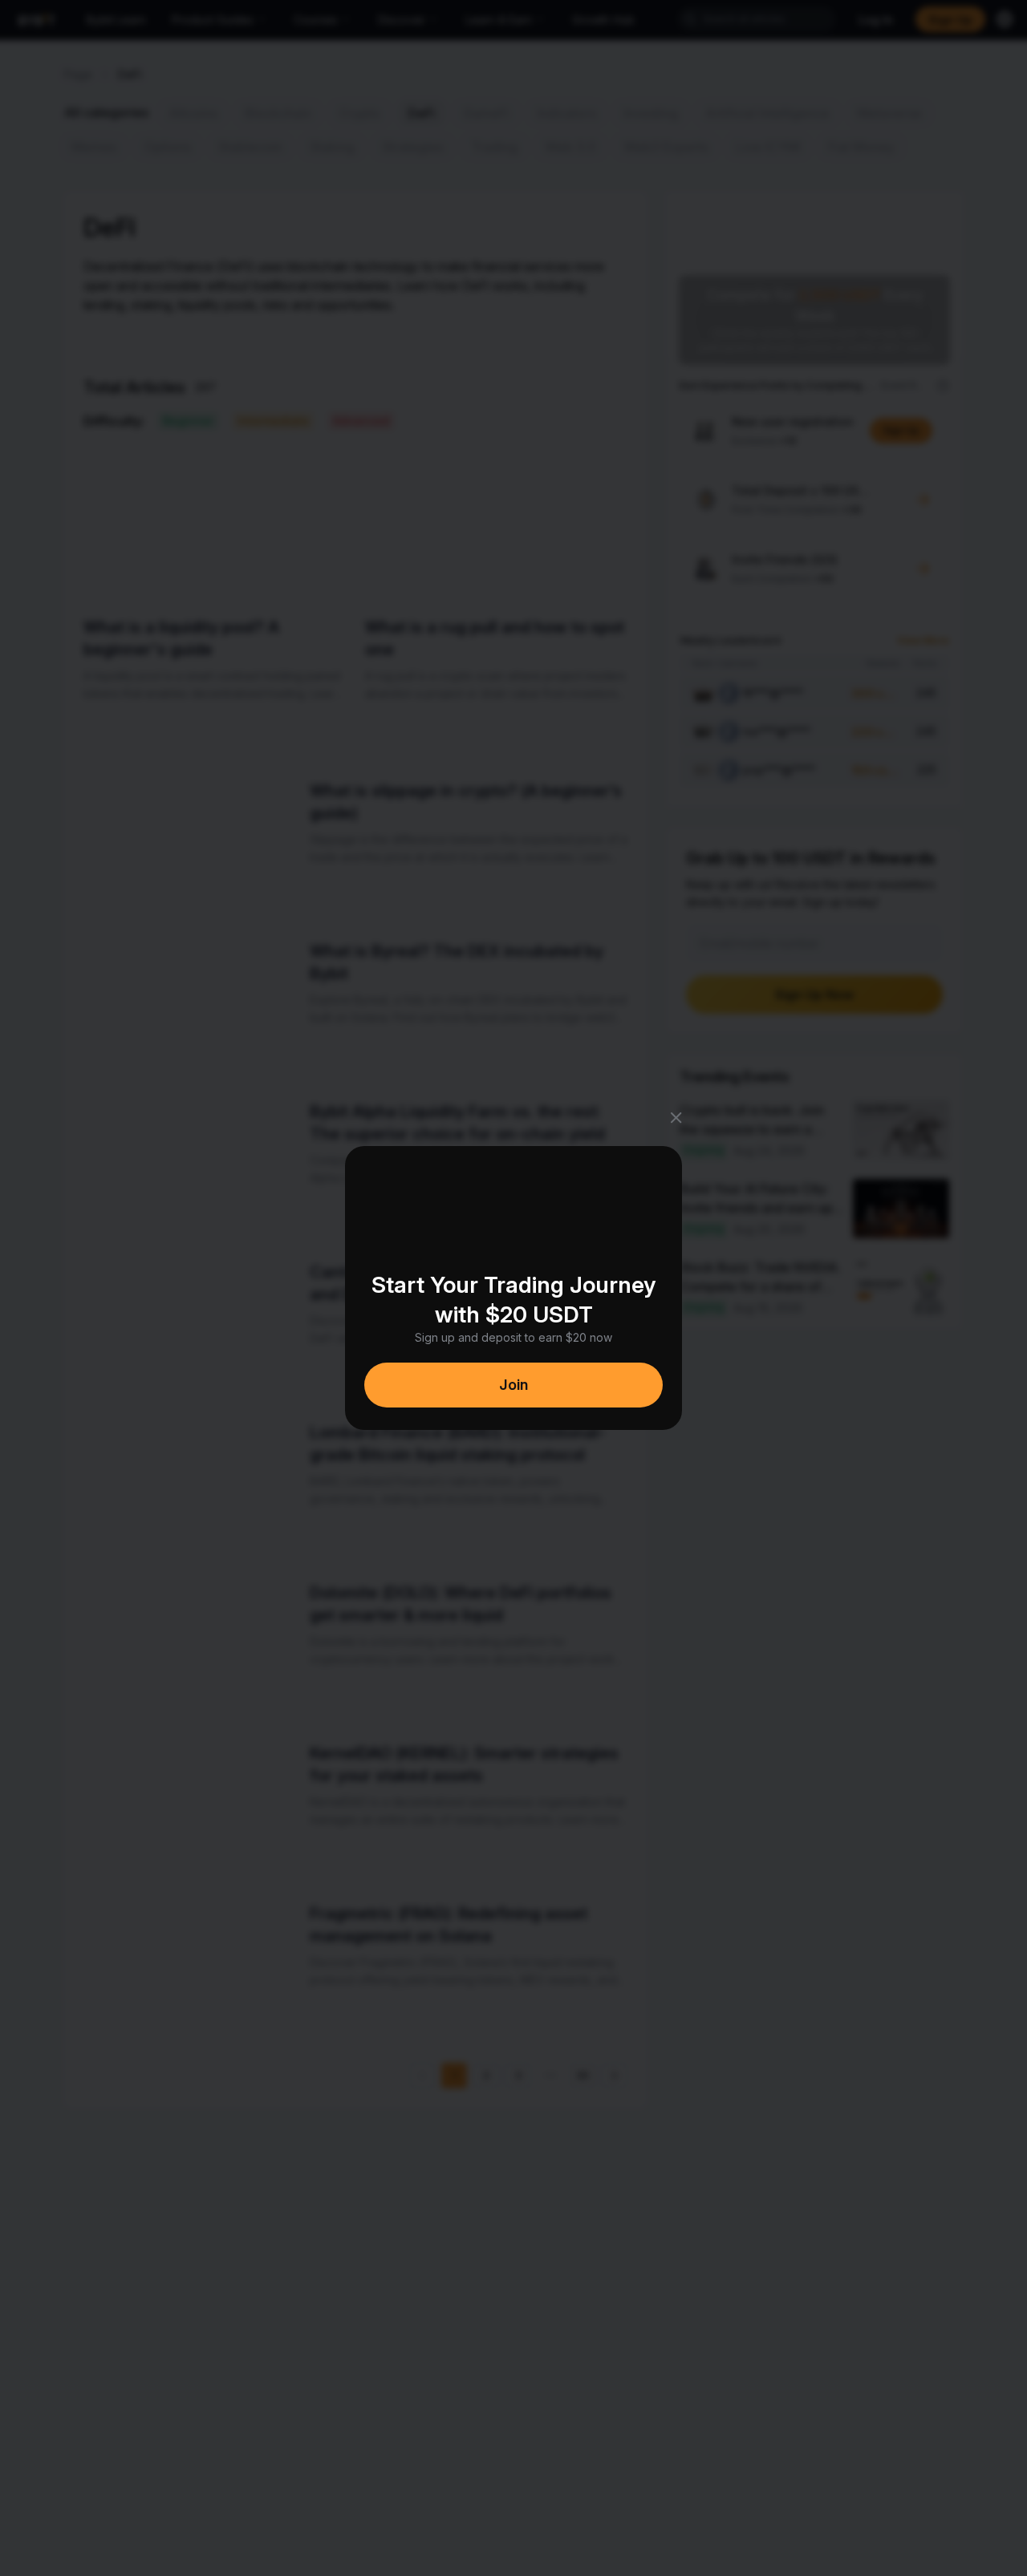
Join (513, 1385)
